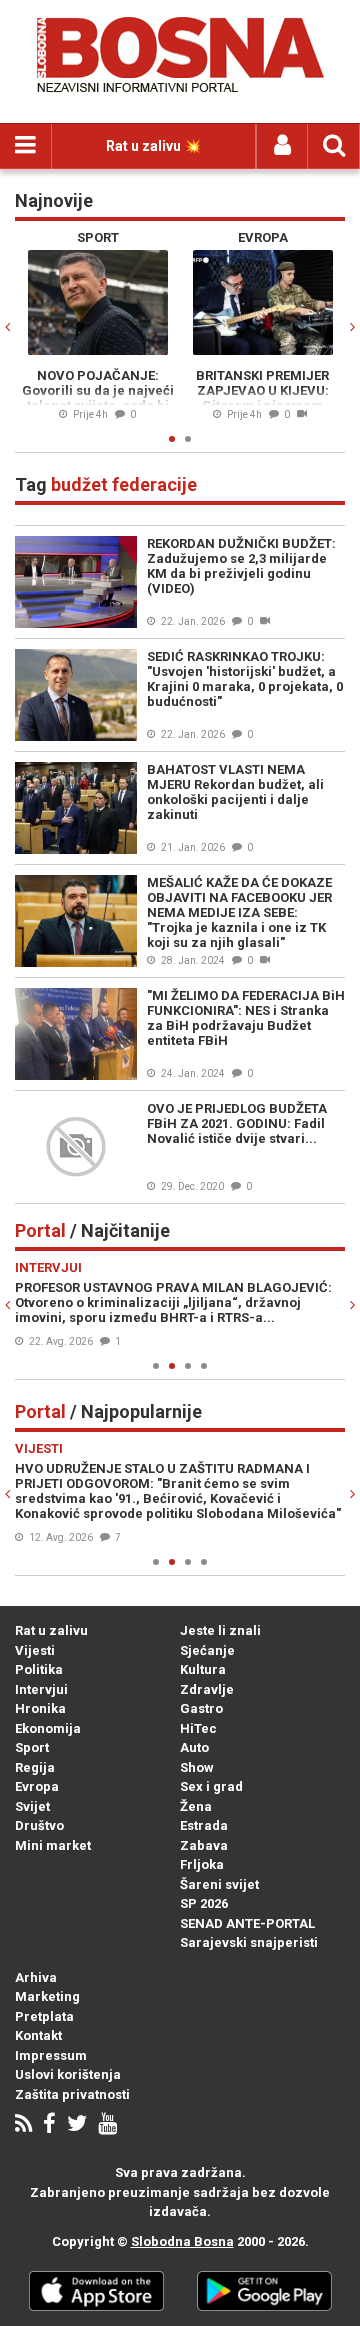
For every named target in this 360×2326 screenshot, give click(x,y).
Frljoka (202, 1864)
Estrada (204, 1825)
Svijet (32, 1806)
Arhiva (36, 1977)
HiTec (198, 1728)
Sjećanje (207, 1650)
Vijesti (35, 1650)
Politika (39, 1669)
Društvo (39, 1825)
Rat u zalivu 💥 (153, 146)
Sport (32, 1747)
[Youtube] (107, 2125)
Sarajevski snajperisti (249, 1942)
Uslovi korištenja (68, 2074)
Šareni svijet (219, 1884)
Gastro (201, 1708)
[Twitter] (77, 2125)
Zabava (204, 1845)
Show (197, 1767)
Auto (194, 1747)
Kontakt (38, 2035)
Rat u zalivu (51, 1630)
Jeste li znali (220, 1630)
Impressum (51, 2055)
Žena (196, 1806)
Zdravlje (207, 1689)
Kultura (203, 1669)
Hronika (40, 1708)
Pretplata (44, 2016)
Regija (35, 1767)
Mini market (53, 1845)
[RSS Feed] (23, 2125)
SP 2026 (204, 1903)
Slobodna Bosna (182, 2241)
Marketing (47, 1996)
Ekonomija (48, 1728)
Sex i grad (211, 1786)
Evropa (37, 1786)
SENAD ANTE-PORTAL (247, 1923)
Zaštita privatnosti (72, 2094)
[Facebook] (49, 2125)
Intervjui (41, 1689)
